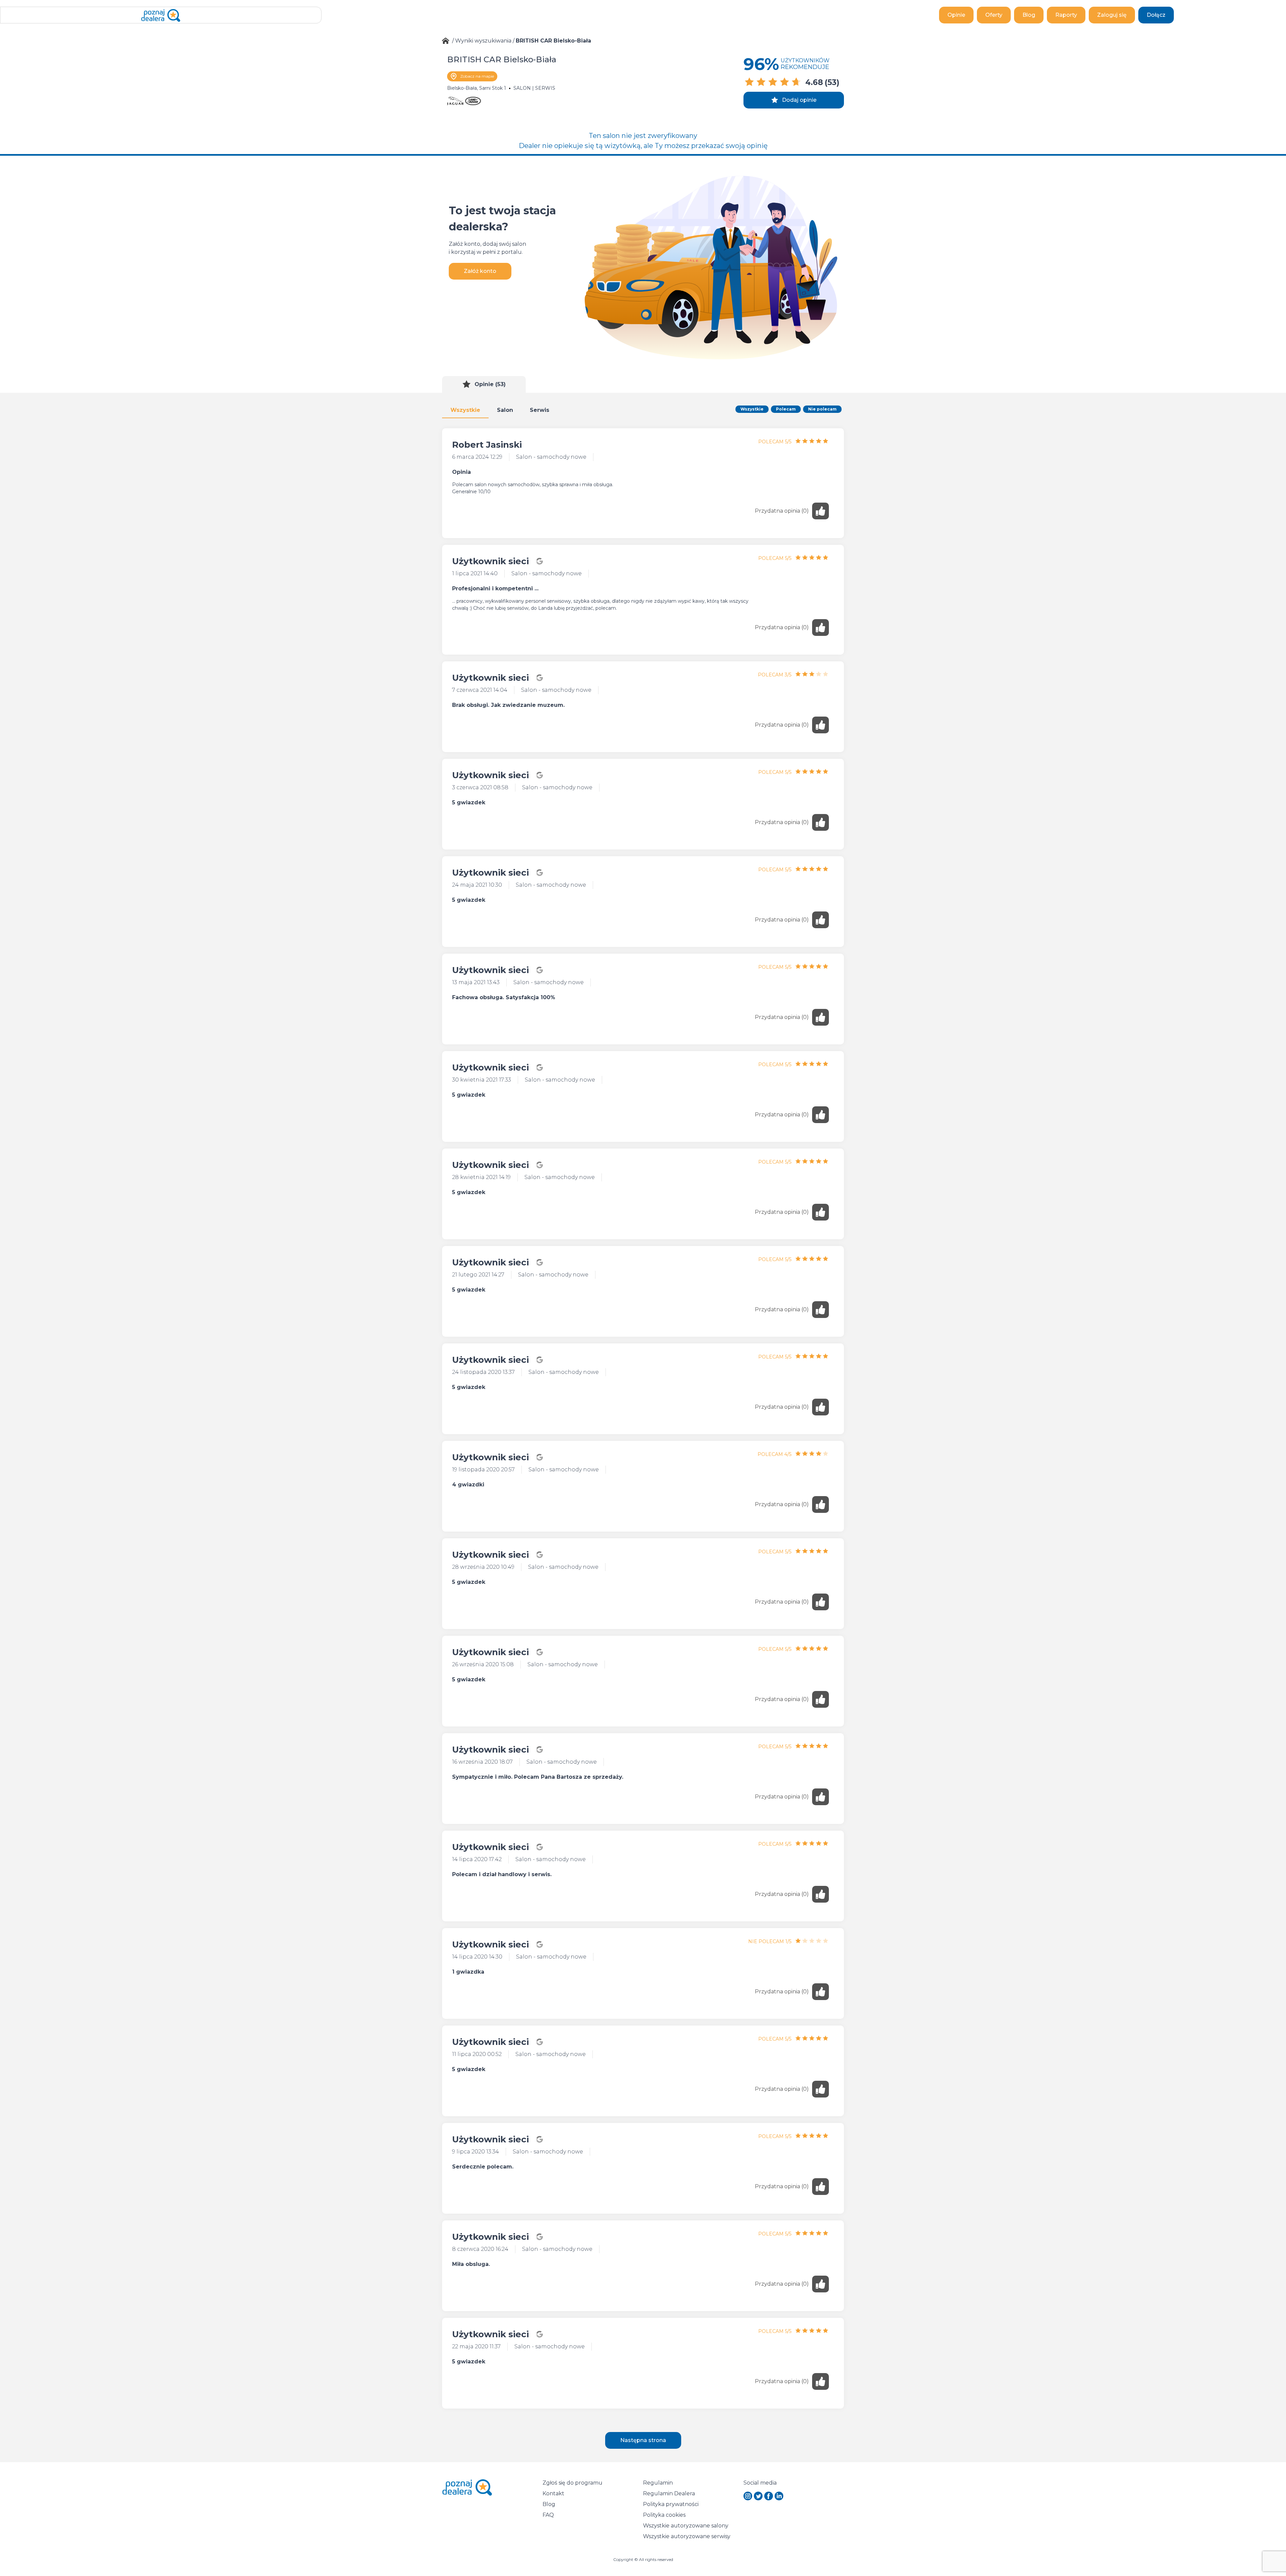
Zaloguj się (1112, 15)
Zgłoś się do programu (573, 2483)
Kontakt (553, 2493)
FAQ (548, 2515)
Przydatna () (782, 511)
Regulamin (658, 2483)
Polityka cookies (664, 2515)
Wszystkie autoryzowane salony (686, 2526)
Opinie (956, 15)
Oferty (994, 15)
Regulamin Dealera (669, 2493)
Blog (1029, 15)
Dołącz (1156, 15)
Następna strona (643, 2440)
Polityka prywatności (671, 2504)
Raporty (1066, 15)
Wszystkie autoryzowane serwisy (687, 2536)
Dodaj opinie (799, 100)
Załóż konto (480, 271)
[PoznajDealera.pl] (161, 15)
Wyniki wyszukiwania (483, 41)
